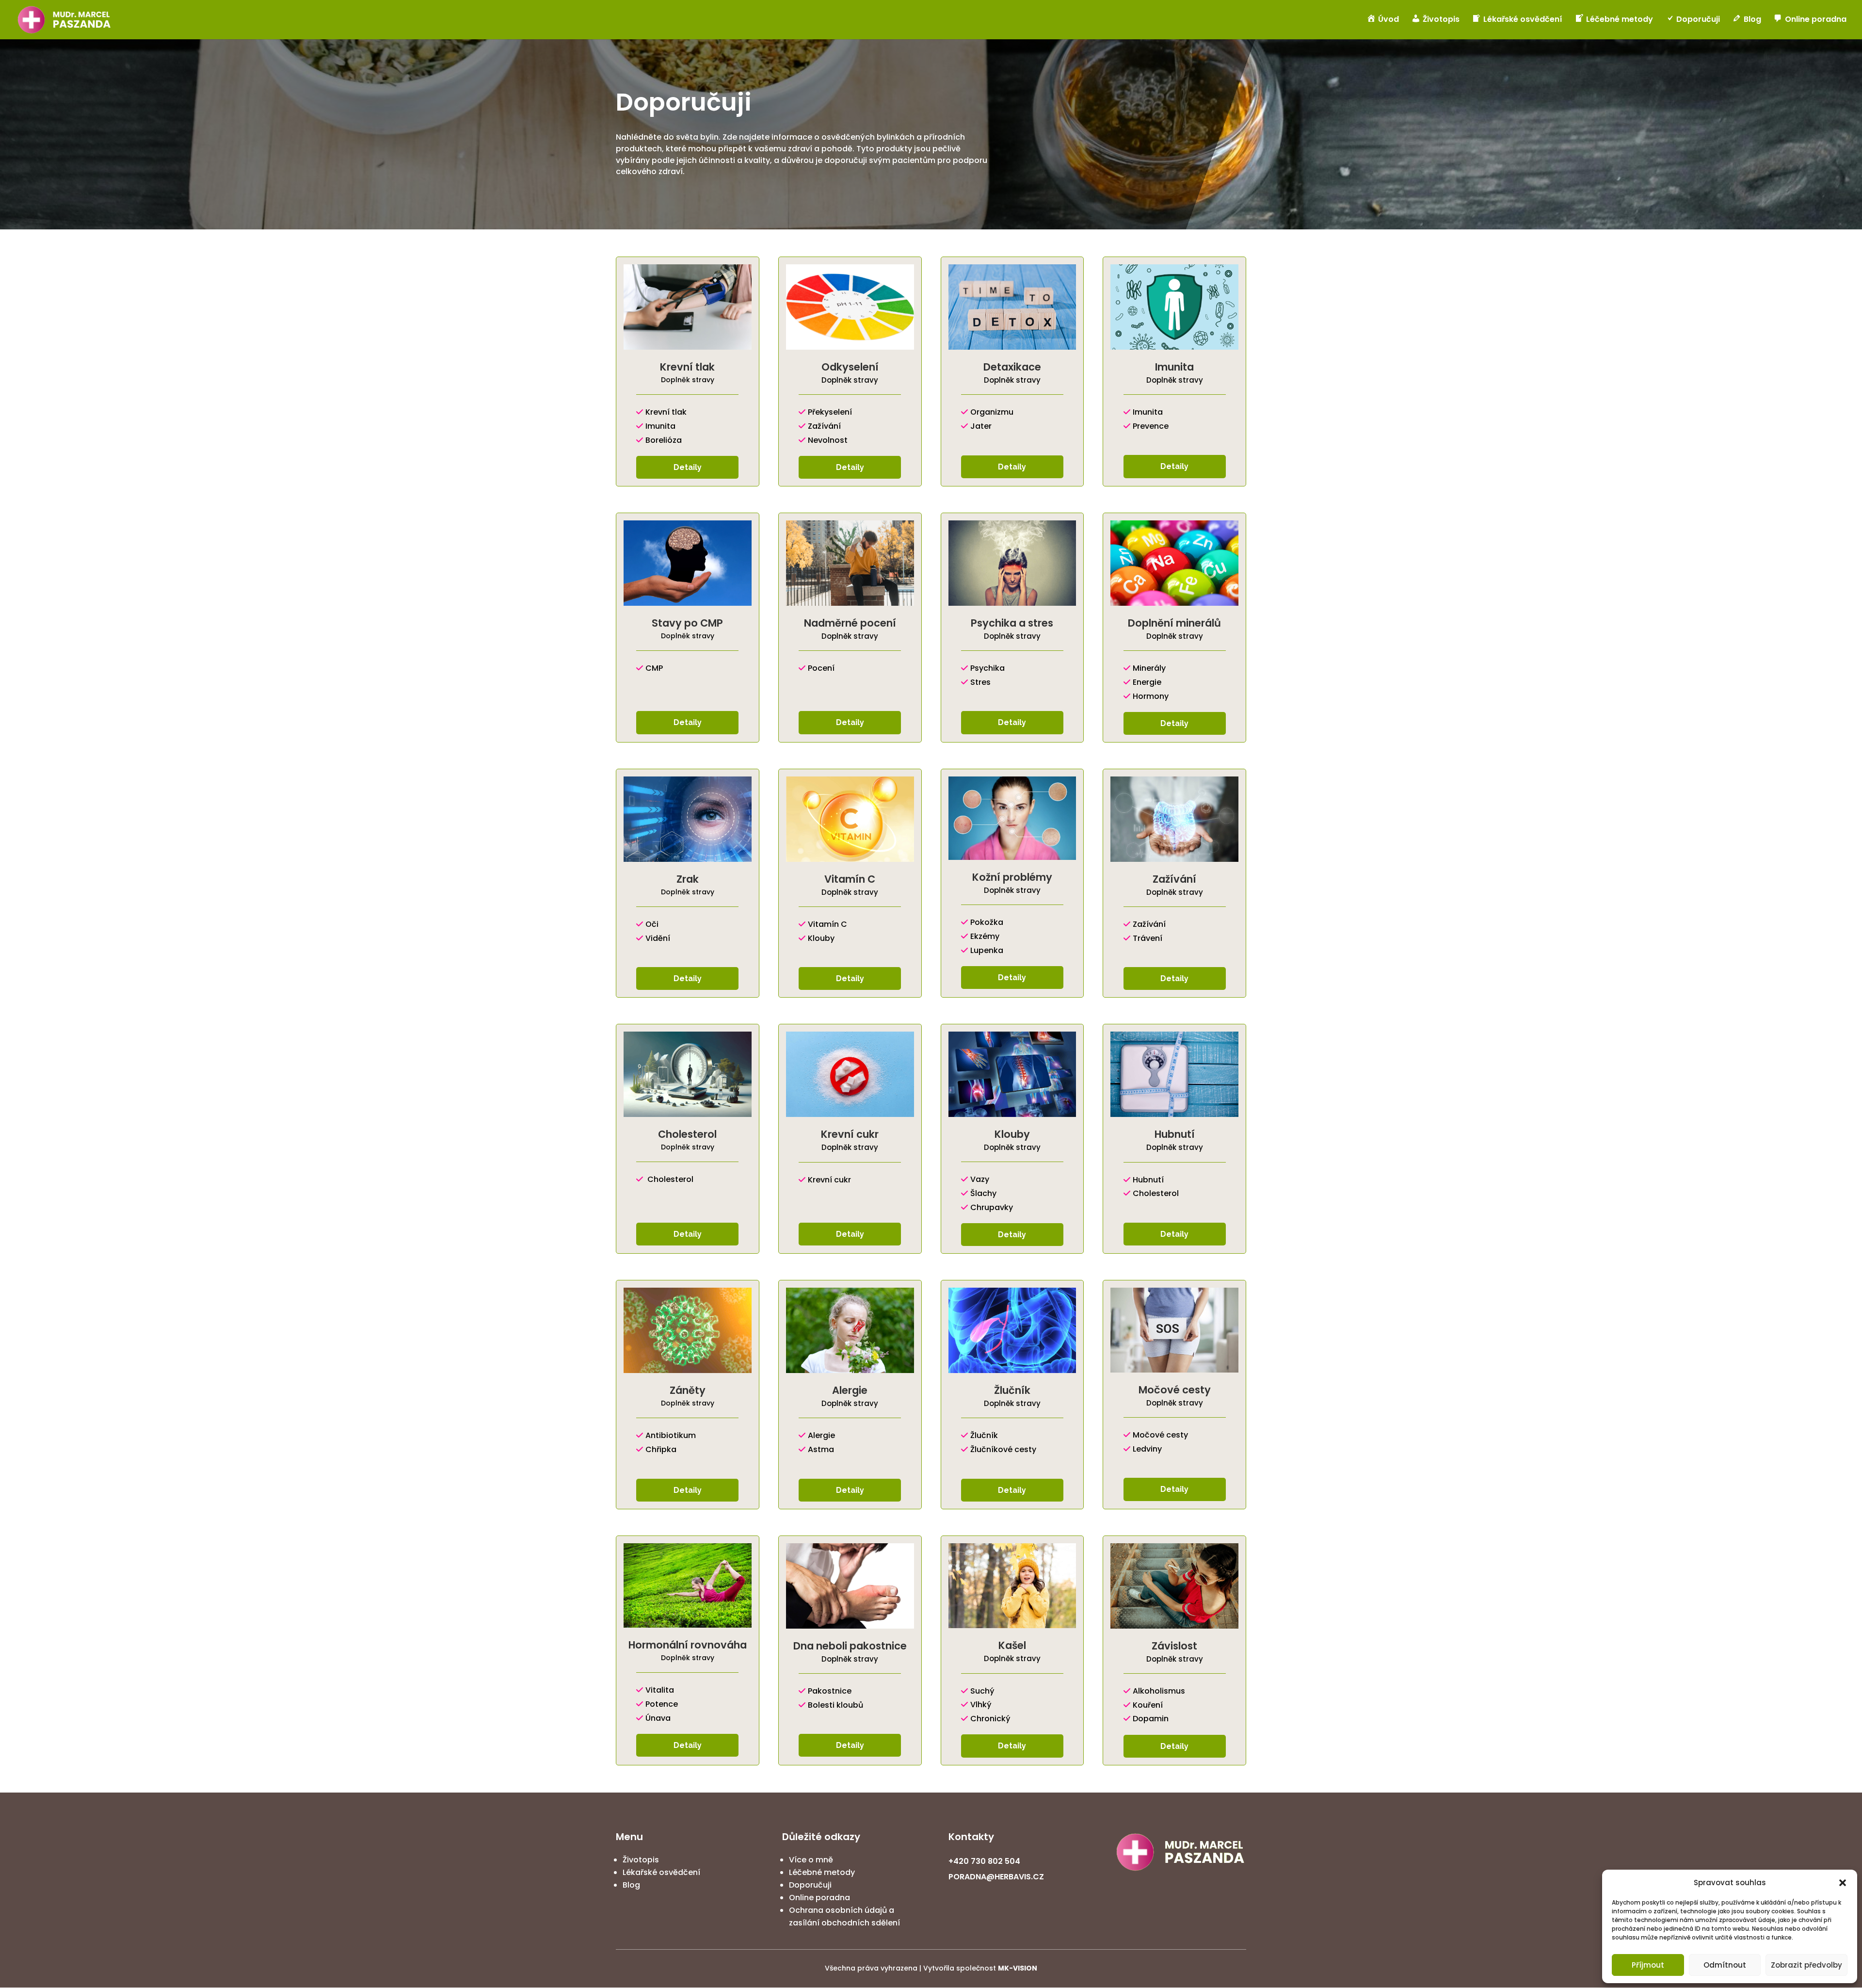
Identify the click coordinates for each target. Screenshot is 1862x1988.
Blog (631, 1885)
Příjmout (1648, 1965)
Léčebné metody (822, 1872)
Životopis (641, 1860)
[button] (1843, 1883)
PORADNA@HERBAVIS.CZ (996, 1877)
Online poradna (819, 1898)
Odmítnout (1725, 1965)
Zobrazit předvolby (1806, 1965)
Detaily (688, 467)
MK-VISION (1018, 1968)
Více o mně (811, 1860)
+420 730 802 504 (984, 1861)
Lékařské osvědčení (661, 1872)
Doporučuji (810, 1885)
